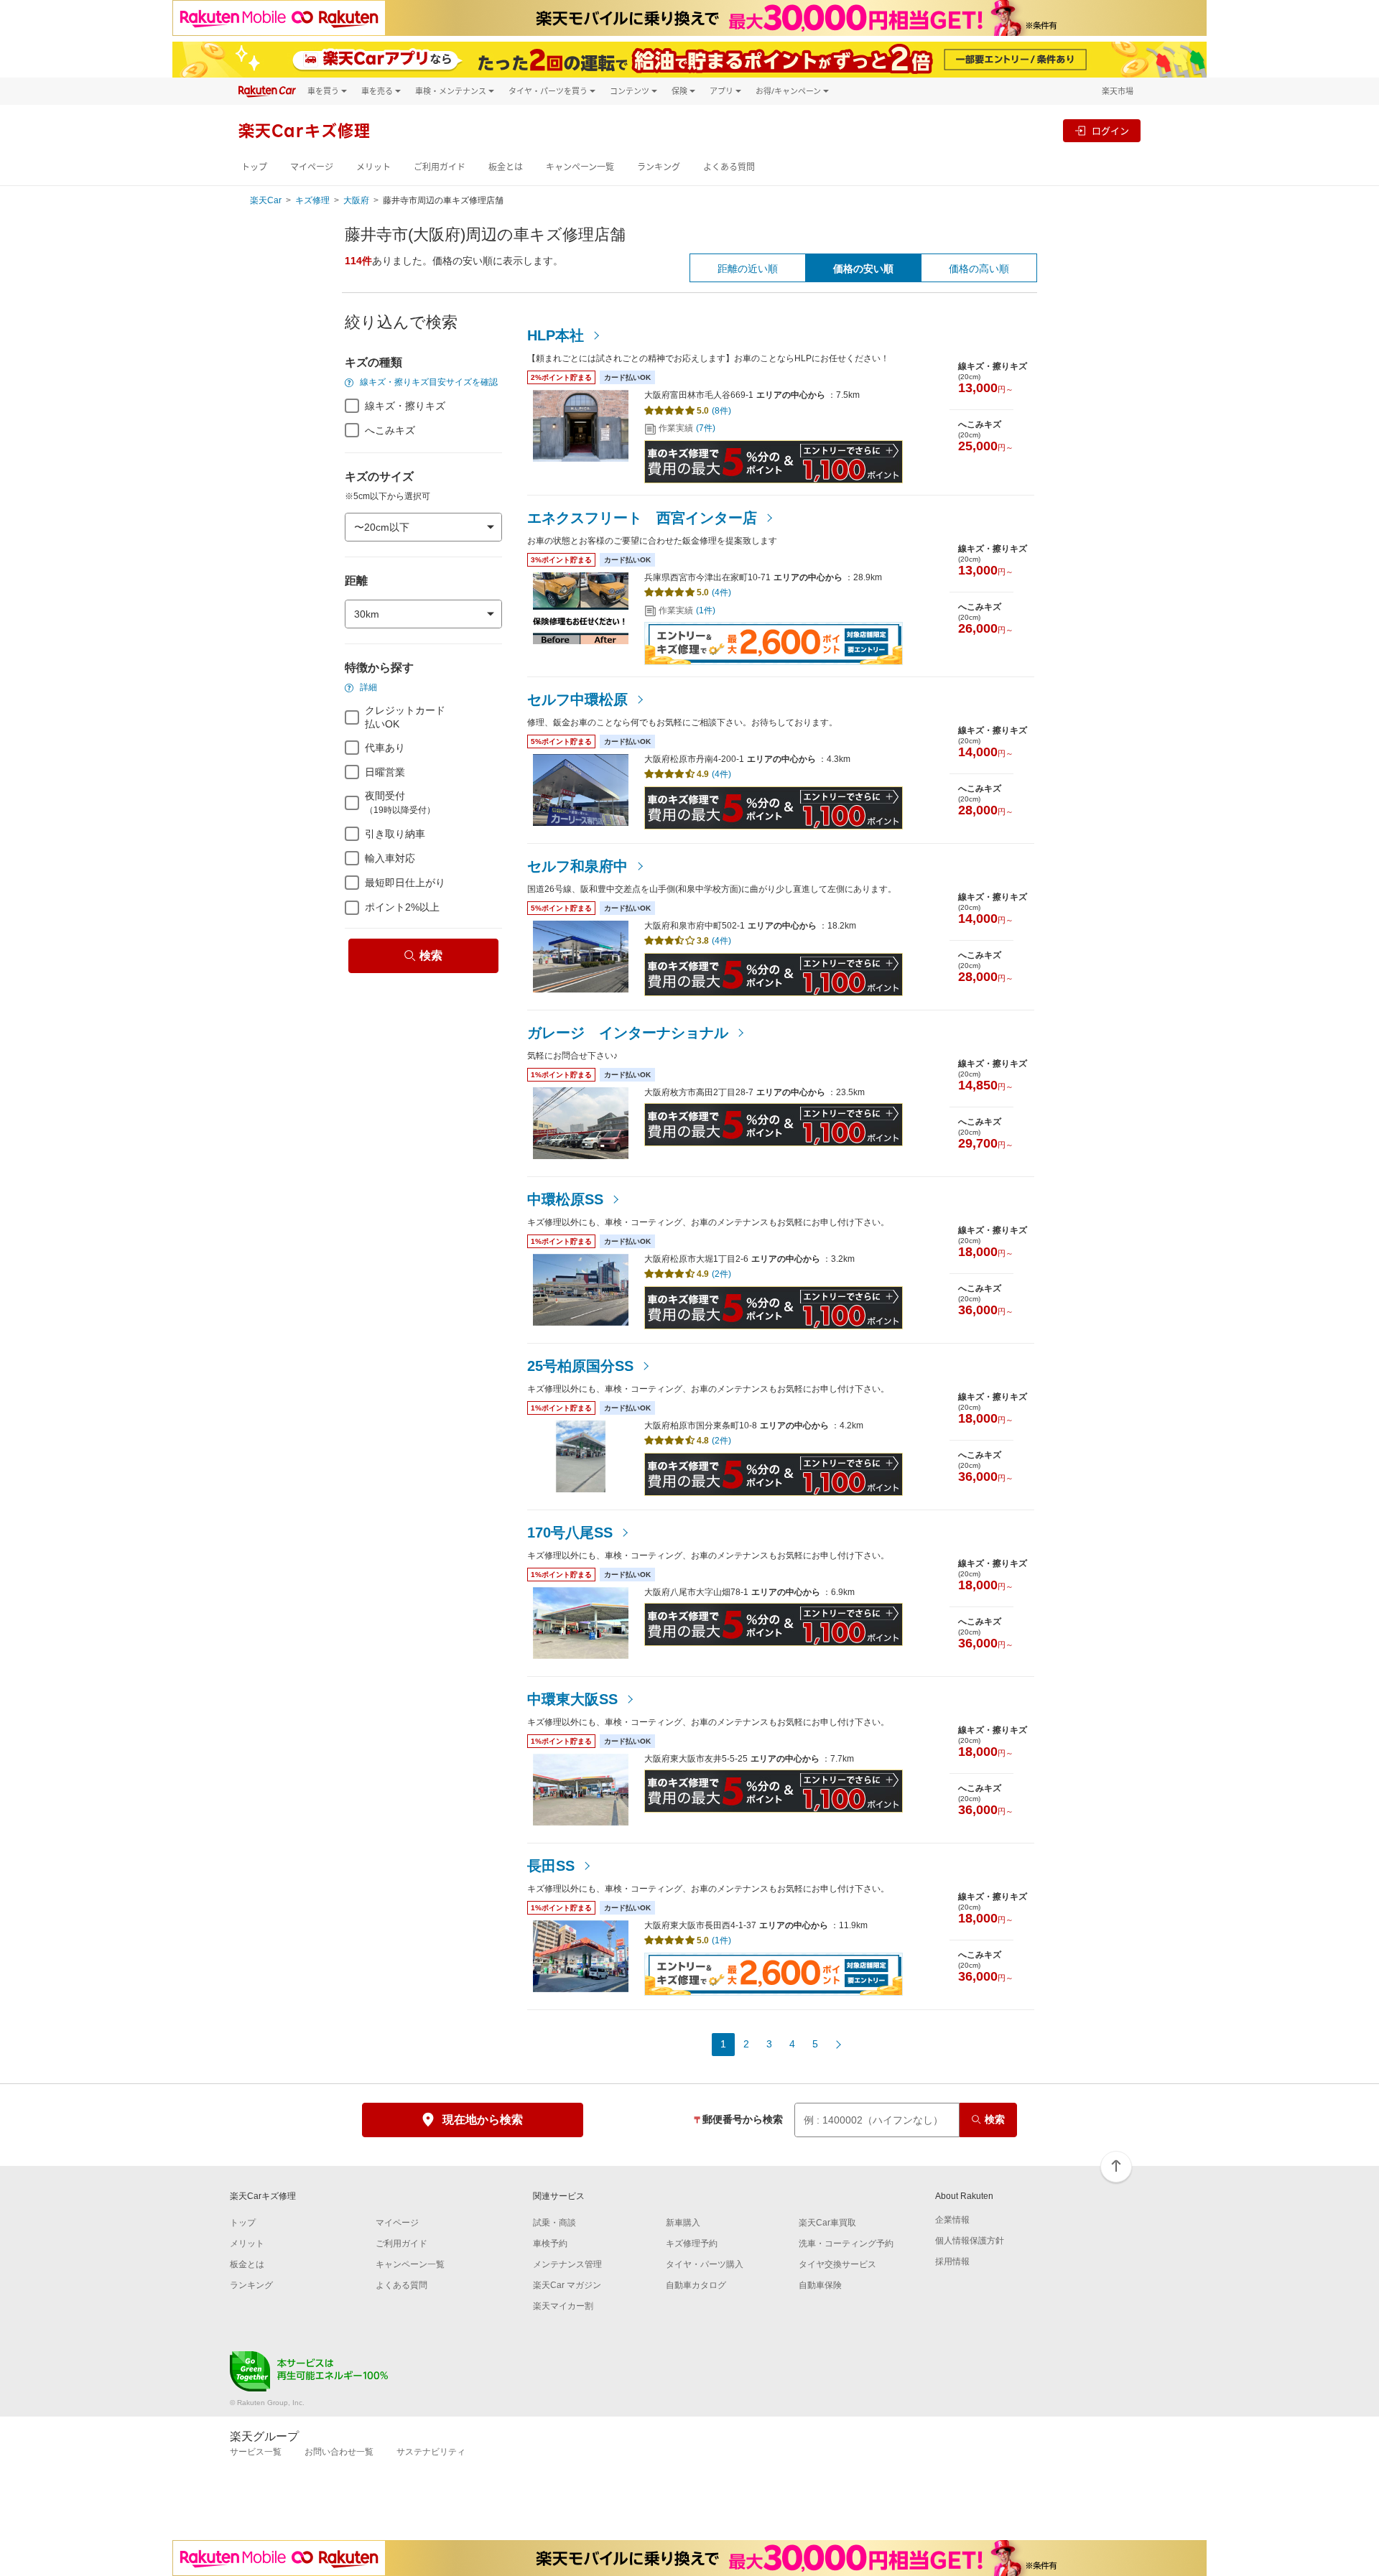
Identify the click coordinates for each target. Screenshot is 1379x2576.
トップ (254, 167)
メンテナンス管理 (567, 2264)
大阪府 (356, 200)
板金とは (506, 167)
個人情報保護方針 (970, 2241)
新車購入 (683, 2223)
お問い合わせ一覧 (339, 2452)
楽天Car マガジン (567, 2285)
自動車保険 (820, 2285)
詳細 (367, 687)
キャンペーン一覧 (580, 167)
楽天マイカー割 (563, 2306)
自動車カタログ (696, 2285)
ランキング (659, 167)
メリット (373, 167)
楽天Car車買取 (827, 2223)
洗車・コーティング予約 (846, 2243)
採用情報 (952, 2261)
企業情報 (952, 2220)
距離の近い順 (748, 269)
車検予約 (550, 2243)
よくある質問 (729, 167)
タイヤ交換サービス (837, 2264)
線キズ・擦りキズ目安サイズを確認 (428, 382)
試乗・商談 (554, 2223)
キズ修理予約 (692, 2243)
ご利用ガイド (440, 167)
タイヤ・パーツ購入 (705, 2264)
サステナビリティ (431, 2452)
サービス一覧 (256, 2452)
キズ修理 (312, 200)
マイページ (312, 167)
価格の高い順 (979, 269)
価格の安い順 (863, 269)
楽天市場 (1118, 91)
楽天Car (266, 200)
